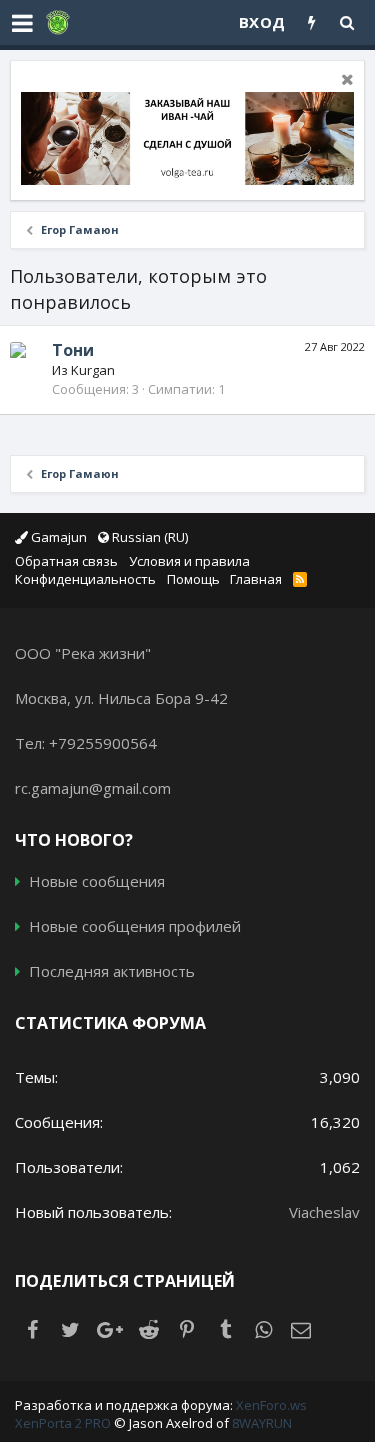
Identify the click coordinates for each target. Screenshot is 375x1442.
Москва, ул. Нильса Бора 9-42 (121, 698)
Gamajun (57, 537)
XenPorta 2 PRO (63, 1423)
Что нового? (74, 840)
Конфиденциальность (85, 579)
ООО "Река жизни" (83, 653)
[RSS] (302, 579)
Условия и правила (189, 561)
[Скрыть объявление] (345, 81)
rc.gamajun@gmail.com (93, 788)
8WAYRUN (262, 1423)
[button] (22, 23)
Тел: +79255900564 (86, 743)
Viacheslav (324, 1212)
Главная (256, 579)
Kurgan (93, 370)
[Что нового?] (312, 22)
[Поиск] (347, 22)
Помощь (193, 579)
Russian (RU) (148, 537)
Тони (73, 350)
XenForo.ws (271, 1405)
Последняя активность (112, 971)
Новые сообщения (97, 881)
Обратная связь (66, 561)
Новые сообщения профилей (135, 926)
